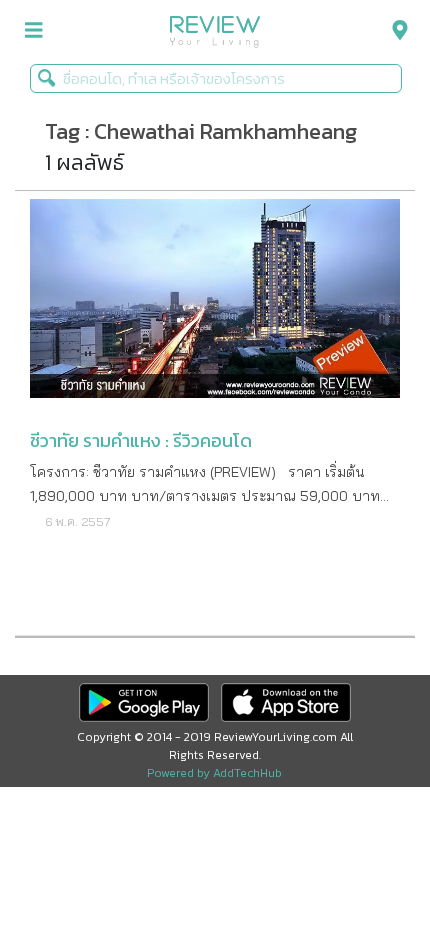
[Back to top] (365, 867)
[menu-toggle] (34, 30)
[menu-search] (395, 30)
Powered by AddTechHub (214, 773)
